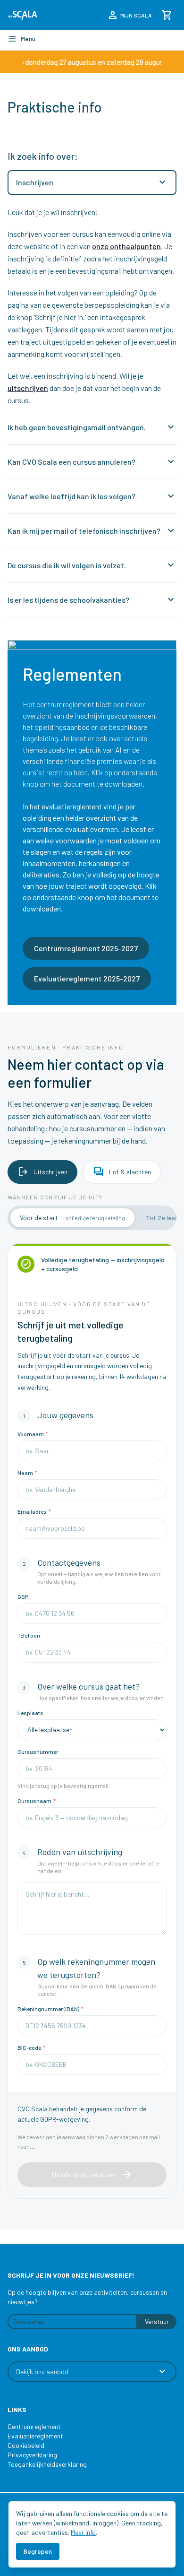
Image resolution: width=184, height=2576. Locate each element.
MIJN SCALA (130, 15)
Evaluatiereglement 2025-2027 (87, 978)
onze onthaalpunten (126, 246)
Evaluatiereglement (35, 2436)
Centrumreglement (34, 2426)
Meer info (83, 2532)
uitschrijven (28, 388)
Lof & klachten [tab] (122, 1172)
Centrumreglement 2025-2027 (86, 948)
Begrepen (38, 2551)
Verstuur (157, 2321)
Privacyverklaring (32, 2455)
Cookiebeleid (26, 2445)
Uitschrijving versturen (92, 2175)
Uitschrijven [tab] (42, 1172)
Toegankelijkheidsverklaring (47, 2464)
